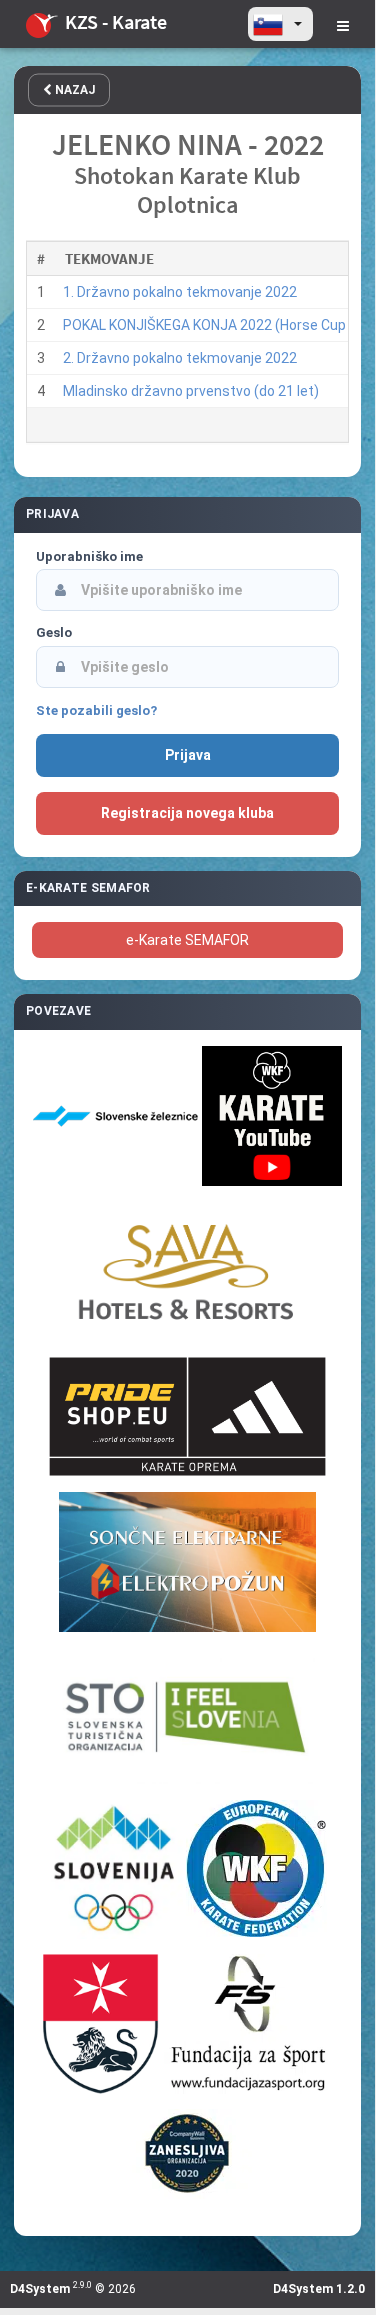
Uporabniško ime (89, 556)
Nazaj (73, 90)
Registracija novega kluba (187, 813)
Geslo (54, 632)
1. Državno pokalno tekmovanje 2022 (180, 292)
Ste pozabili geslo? (96, 710)
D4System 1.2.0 (319, 2289)
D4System (40, 2289)
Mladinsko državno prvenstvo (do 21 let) (191, 391)
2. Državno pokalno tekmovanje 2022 (180, 358)
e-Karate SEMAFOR (187, 940)
